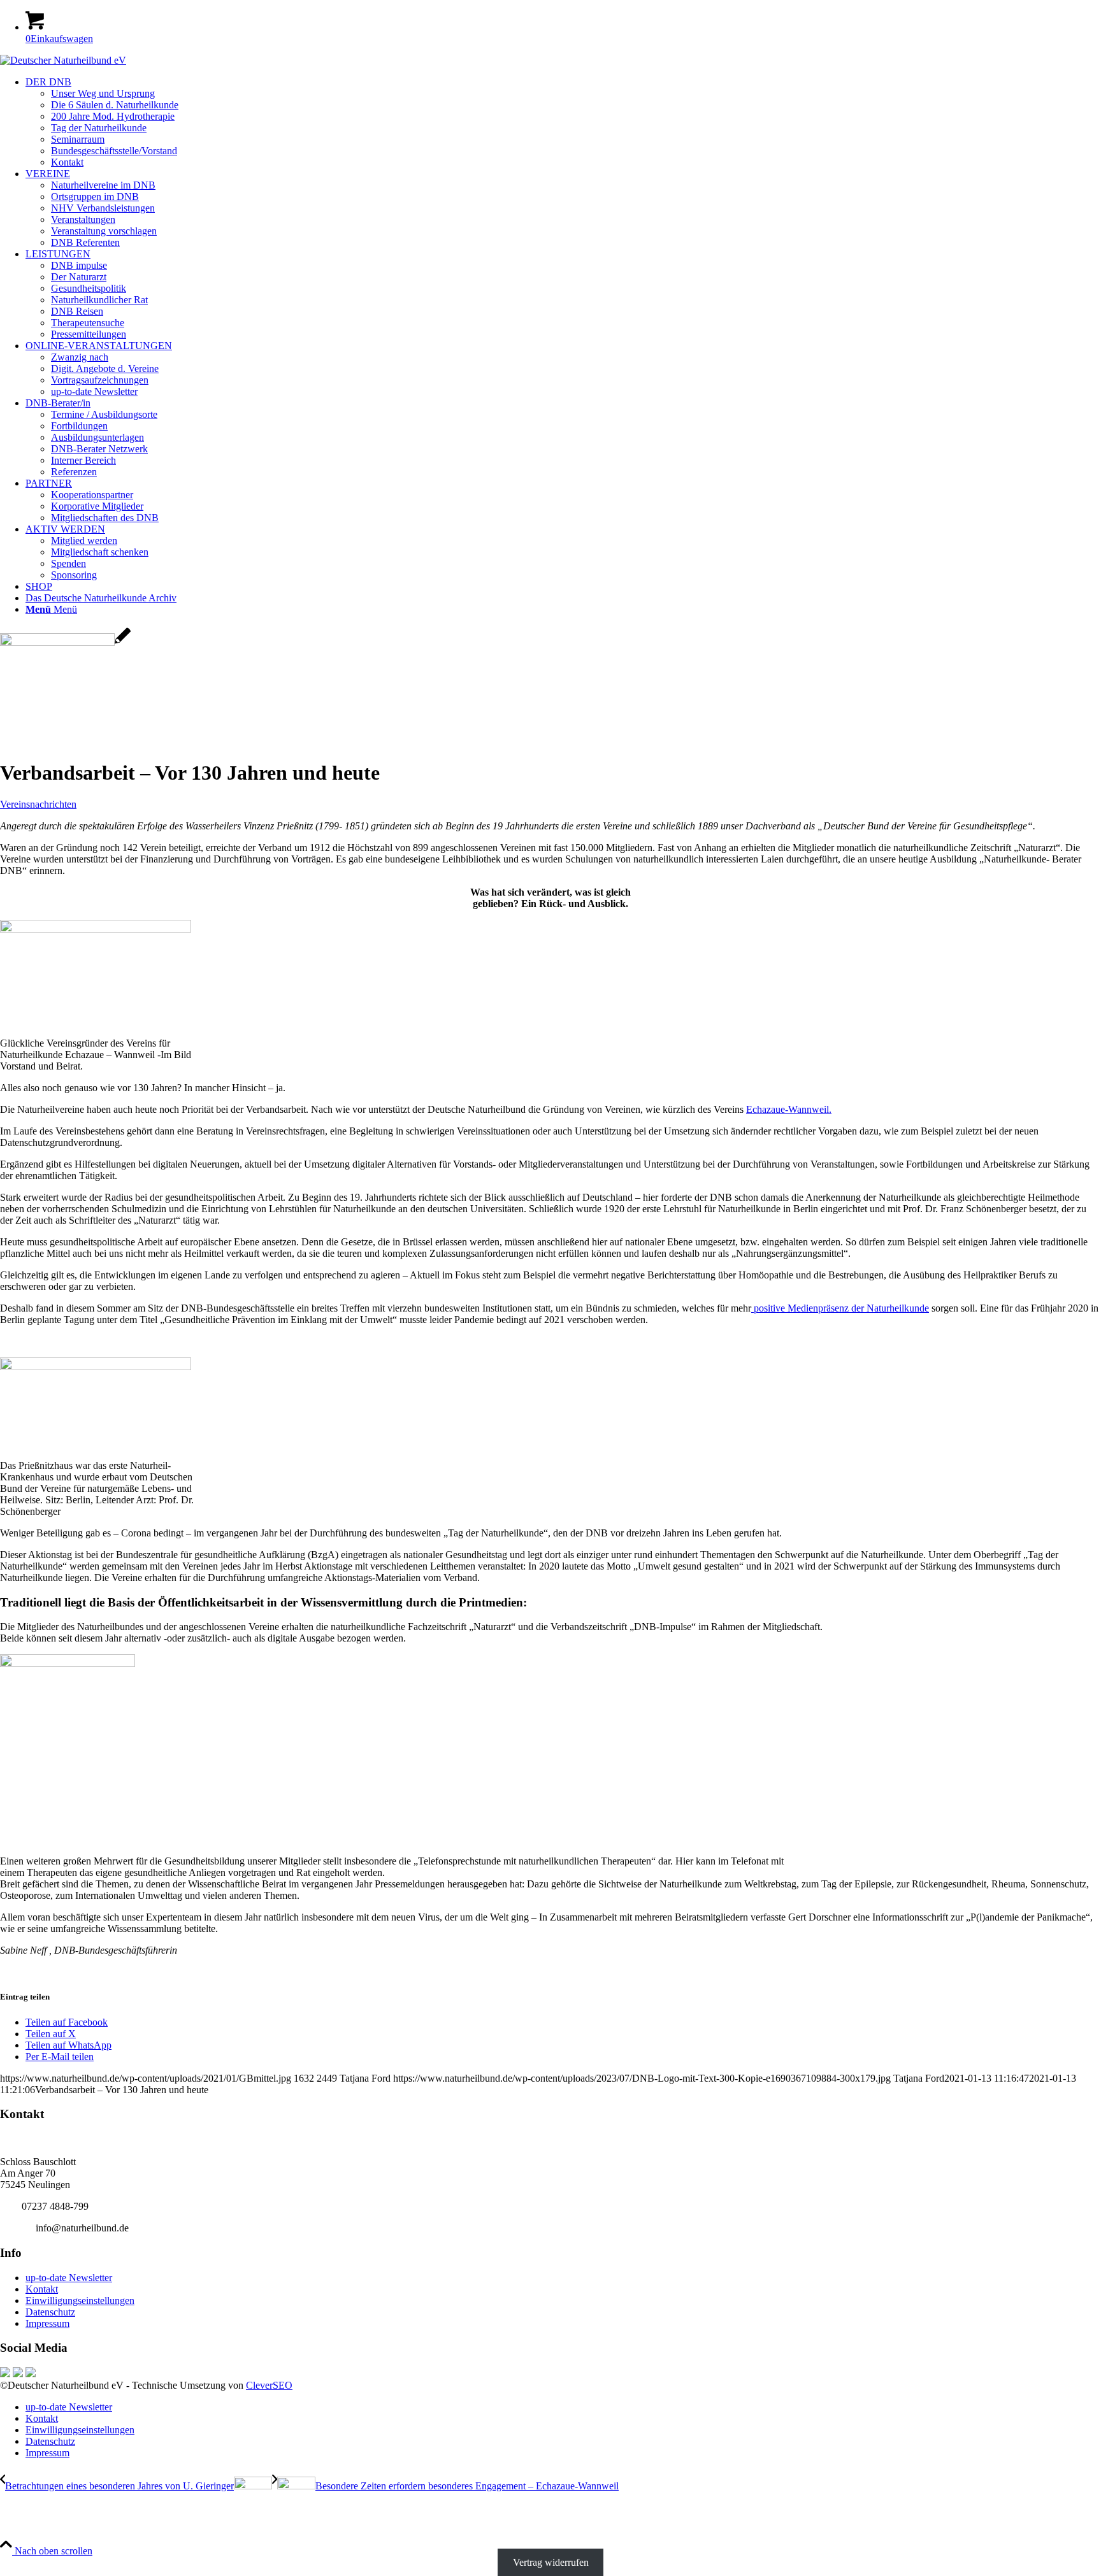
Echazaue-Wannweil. (789, 1109)
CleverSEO (269, 2385)
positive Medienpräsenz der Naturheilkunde (840, 1308)
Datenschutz (50, 2312)
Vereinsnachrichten (38, 804)
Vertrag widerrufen (551, 2562)
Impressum (47, 2323)
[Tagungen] (65, 642)
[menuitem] (563, 122)
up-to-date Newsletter (69, 2278)
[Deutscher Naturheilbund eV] (63, 60)
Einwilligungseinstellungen (80, 2301)
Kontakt (42, 2289)
